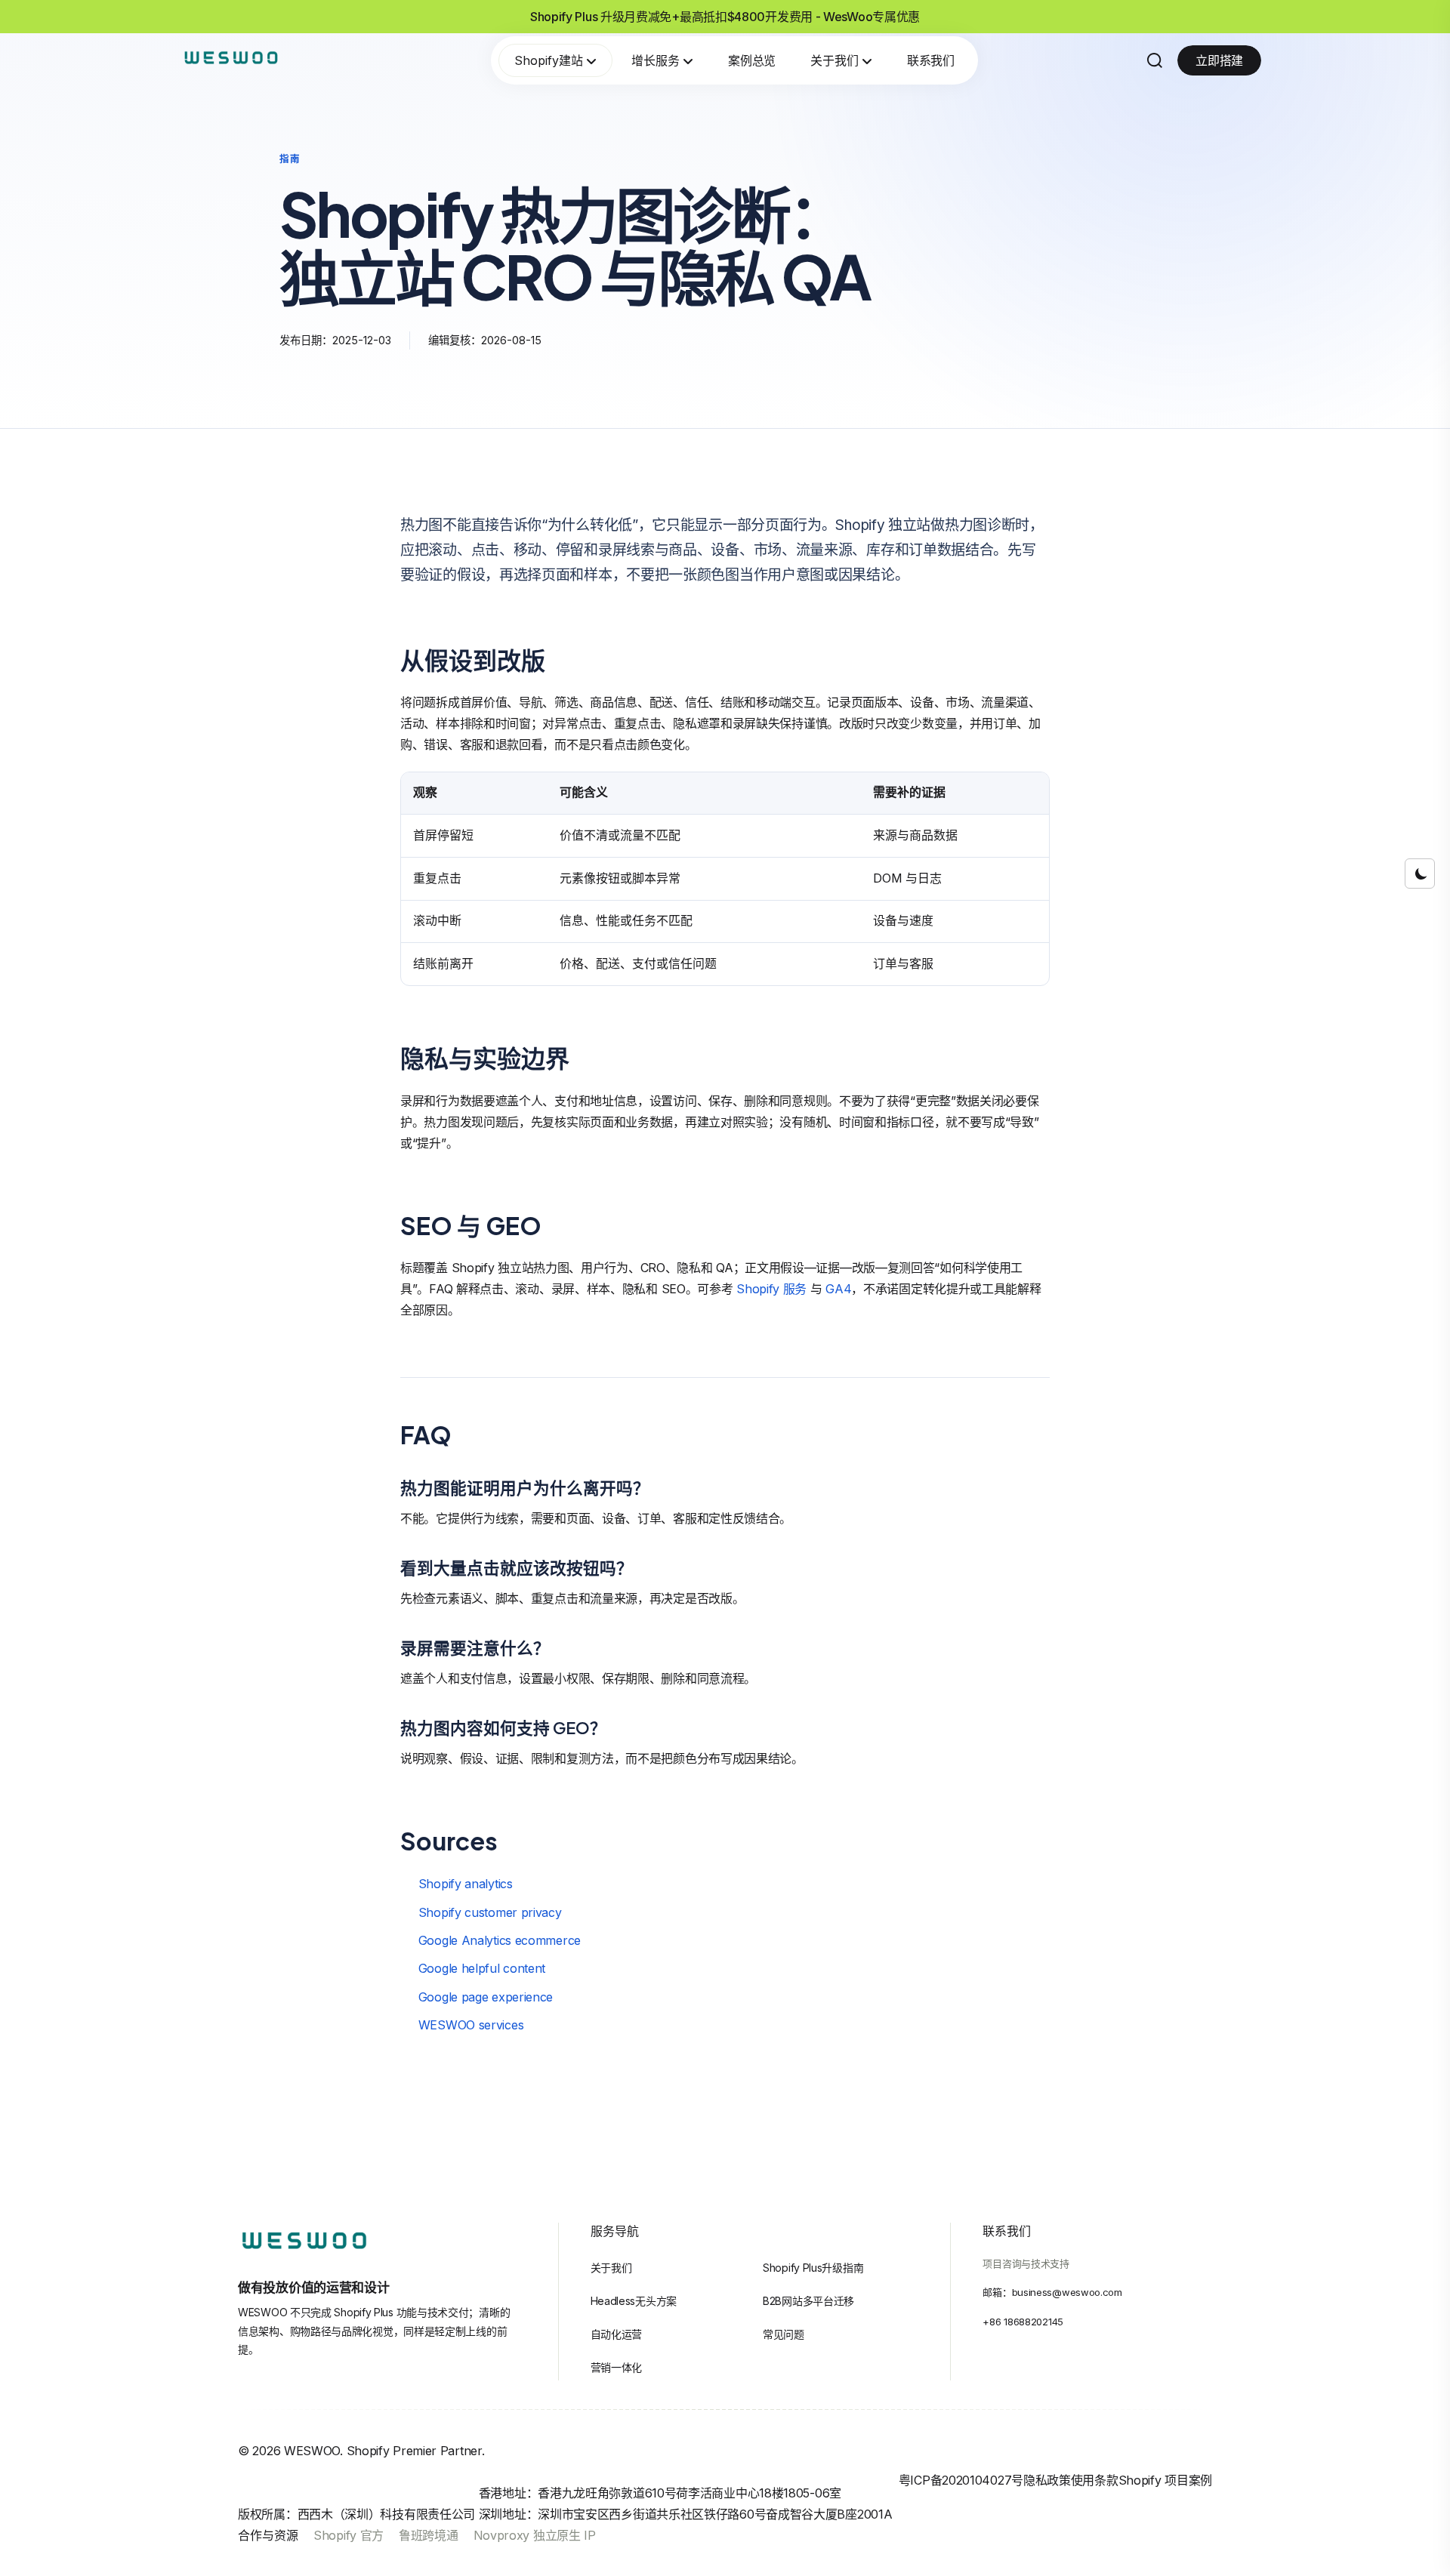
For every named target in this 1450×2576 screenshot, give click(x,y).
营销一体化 (617, 2367)
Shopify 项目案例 (1165, 2480)
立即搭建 (1219, 60)
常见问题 (784, 2334)
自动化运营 (617, 2334)
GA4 (838, 1289)
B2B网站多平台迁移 (808, 2301)
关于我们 (835, 60)
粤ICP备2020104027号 (961, 2480)
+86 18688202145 (1023, 2322)
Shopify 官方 (349, 2535)
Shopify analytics (466, 1884)
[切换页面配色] (1420, 874)
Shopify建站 (549, 60)
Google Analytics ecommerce (500, 1940)
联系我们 (931, 60)
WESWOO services (471, 2025)
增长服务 (656, 60)
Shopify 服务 (771, 1289)
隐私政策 (1047, 2480)
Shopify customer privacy (490, 1912)
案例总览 (752, 60)
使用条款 (1095, 2480)
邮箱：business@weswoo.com (1052, 2292)
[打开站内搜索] (1155, 60)
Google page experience (486, 1997)
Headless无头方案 (634, 2301)
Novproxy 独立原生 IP (535, 2535)
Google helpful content (482, 1968)
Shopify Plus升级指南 (813, 2268)
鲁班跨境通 (429, 2535)
